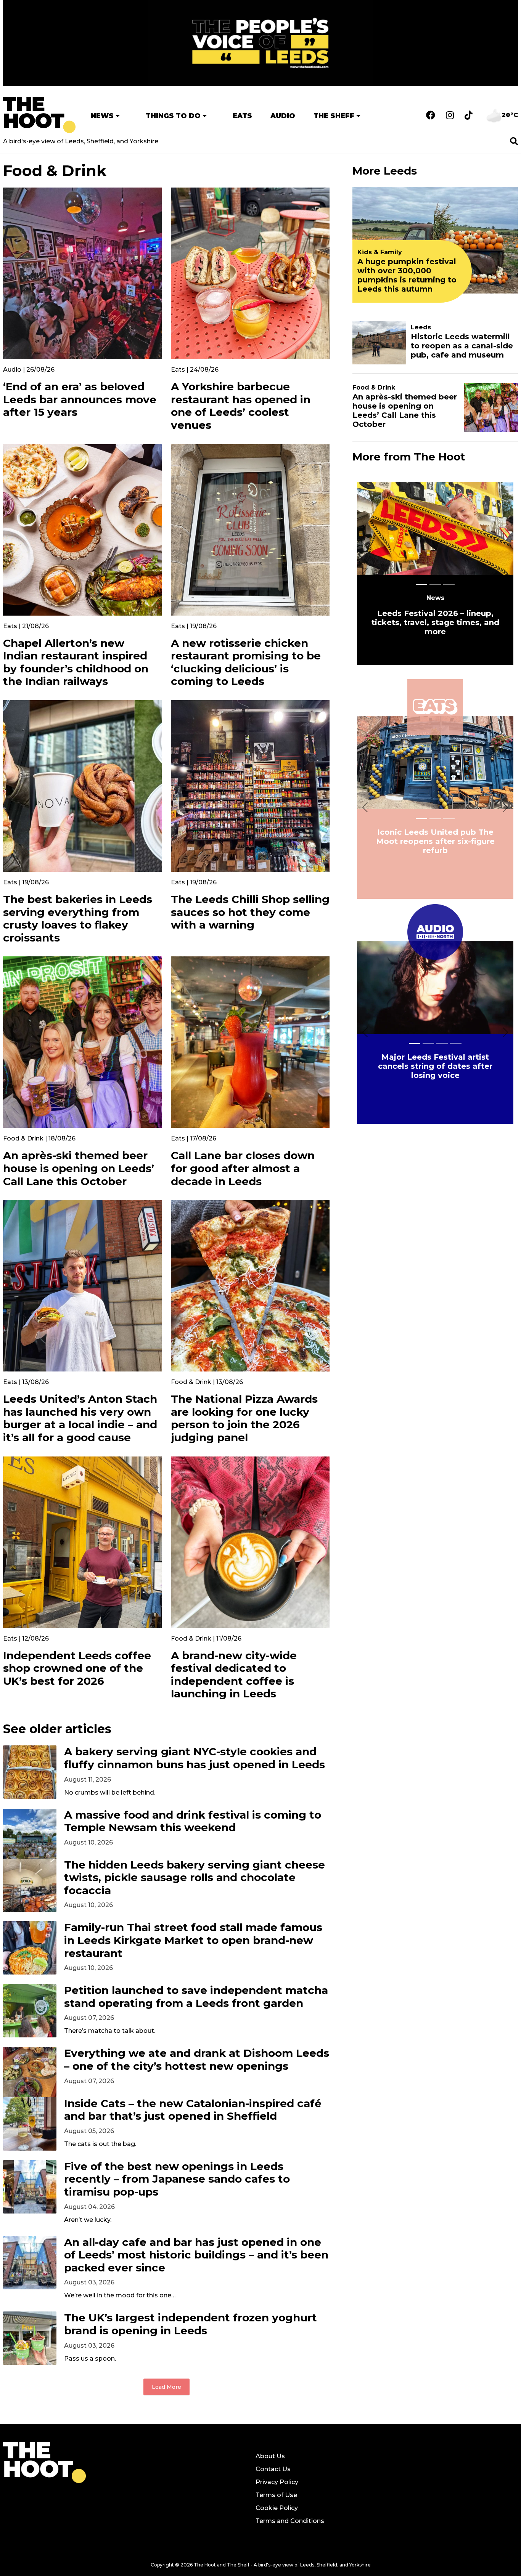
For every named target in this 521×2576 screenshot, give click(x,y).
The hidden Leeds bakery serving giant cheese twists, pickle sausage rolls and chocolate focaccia (195, 1878)
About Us (270, 2456)
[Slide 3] (456, 1043)
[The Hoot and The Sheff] (39, 115)
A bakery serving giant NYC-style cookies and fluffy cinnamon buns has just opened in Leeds (195, 1758)
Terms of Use (276, 2495)
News (102, 116)
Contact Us (273, 2469)
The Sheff (334, 116)
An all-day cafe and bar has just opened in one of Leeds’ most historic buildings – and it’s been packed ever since (196, 2255)
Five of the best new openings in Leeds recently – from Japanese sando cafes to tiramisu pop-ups (177, 2179)
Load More (166, 2387)
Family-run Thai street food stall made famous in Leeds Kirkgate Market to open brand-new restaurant (193, 1940)
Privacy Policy (277, 2482)
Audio (283, 116)
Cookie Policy (277, 2508)
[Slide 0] (421, 585)
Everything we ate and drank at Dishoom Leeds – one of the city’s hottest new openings (197, 2060)
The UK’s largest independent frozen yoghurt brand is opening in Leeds (191, 2324)
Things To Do (173, 116)
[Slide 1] (435, 585)
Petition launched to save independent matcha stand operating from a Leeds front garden (196, 1997)
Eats (242, 116)
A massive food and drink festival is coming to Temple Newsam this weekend (193, 1821)
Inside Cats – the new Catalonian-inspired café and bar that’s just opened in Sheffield (193, 2110)
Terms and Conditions (290, 2521)
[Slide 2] (449, 585)
